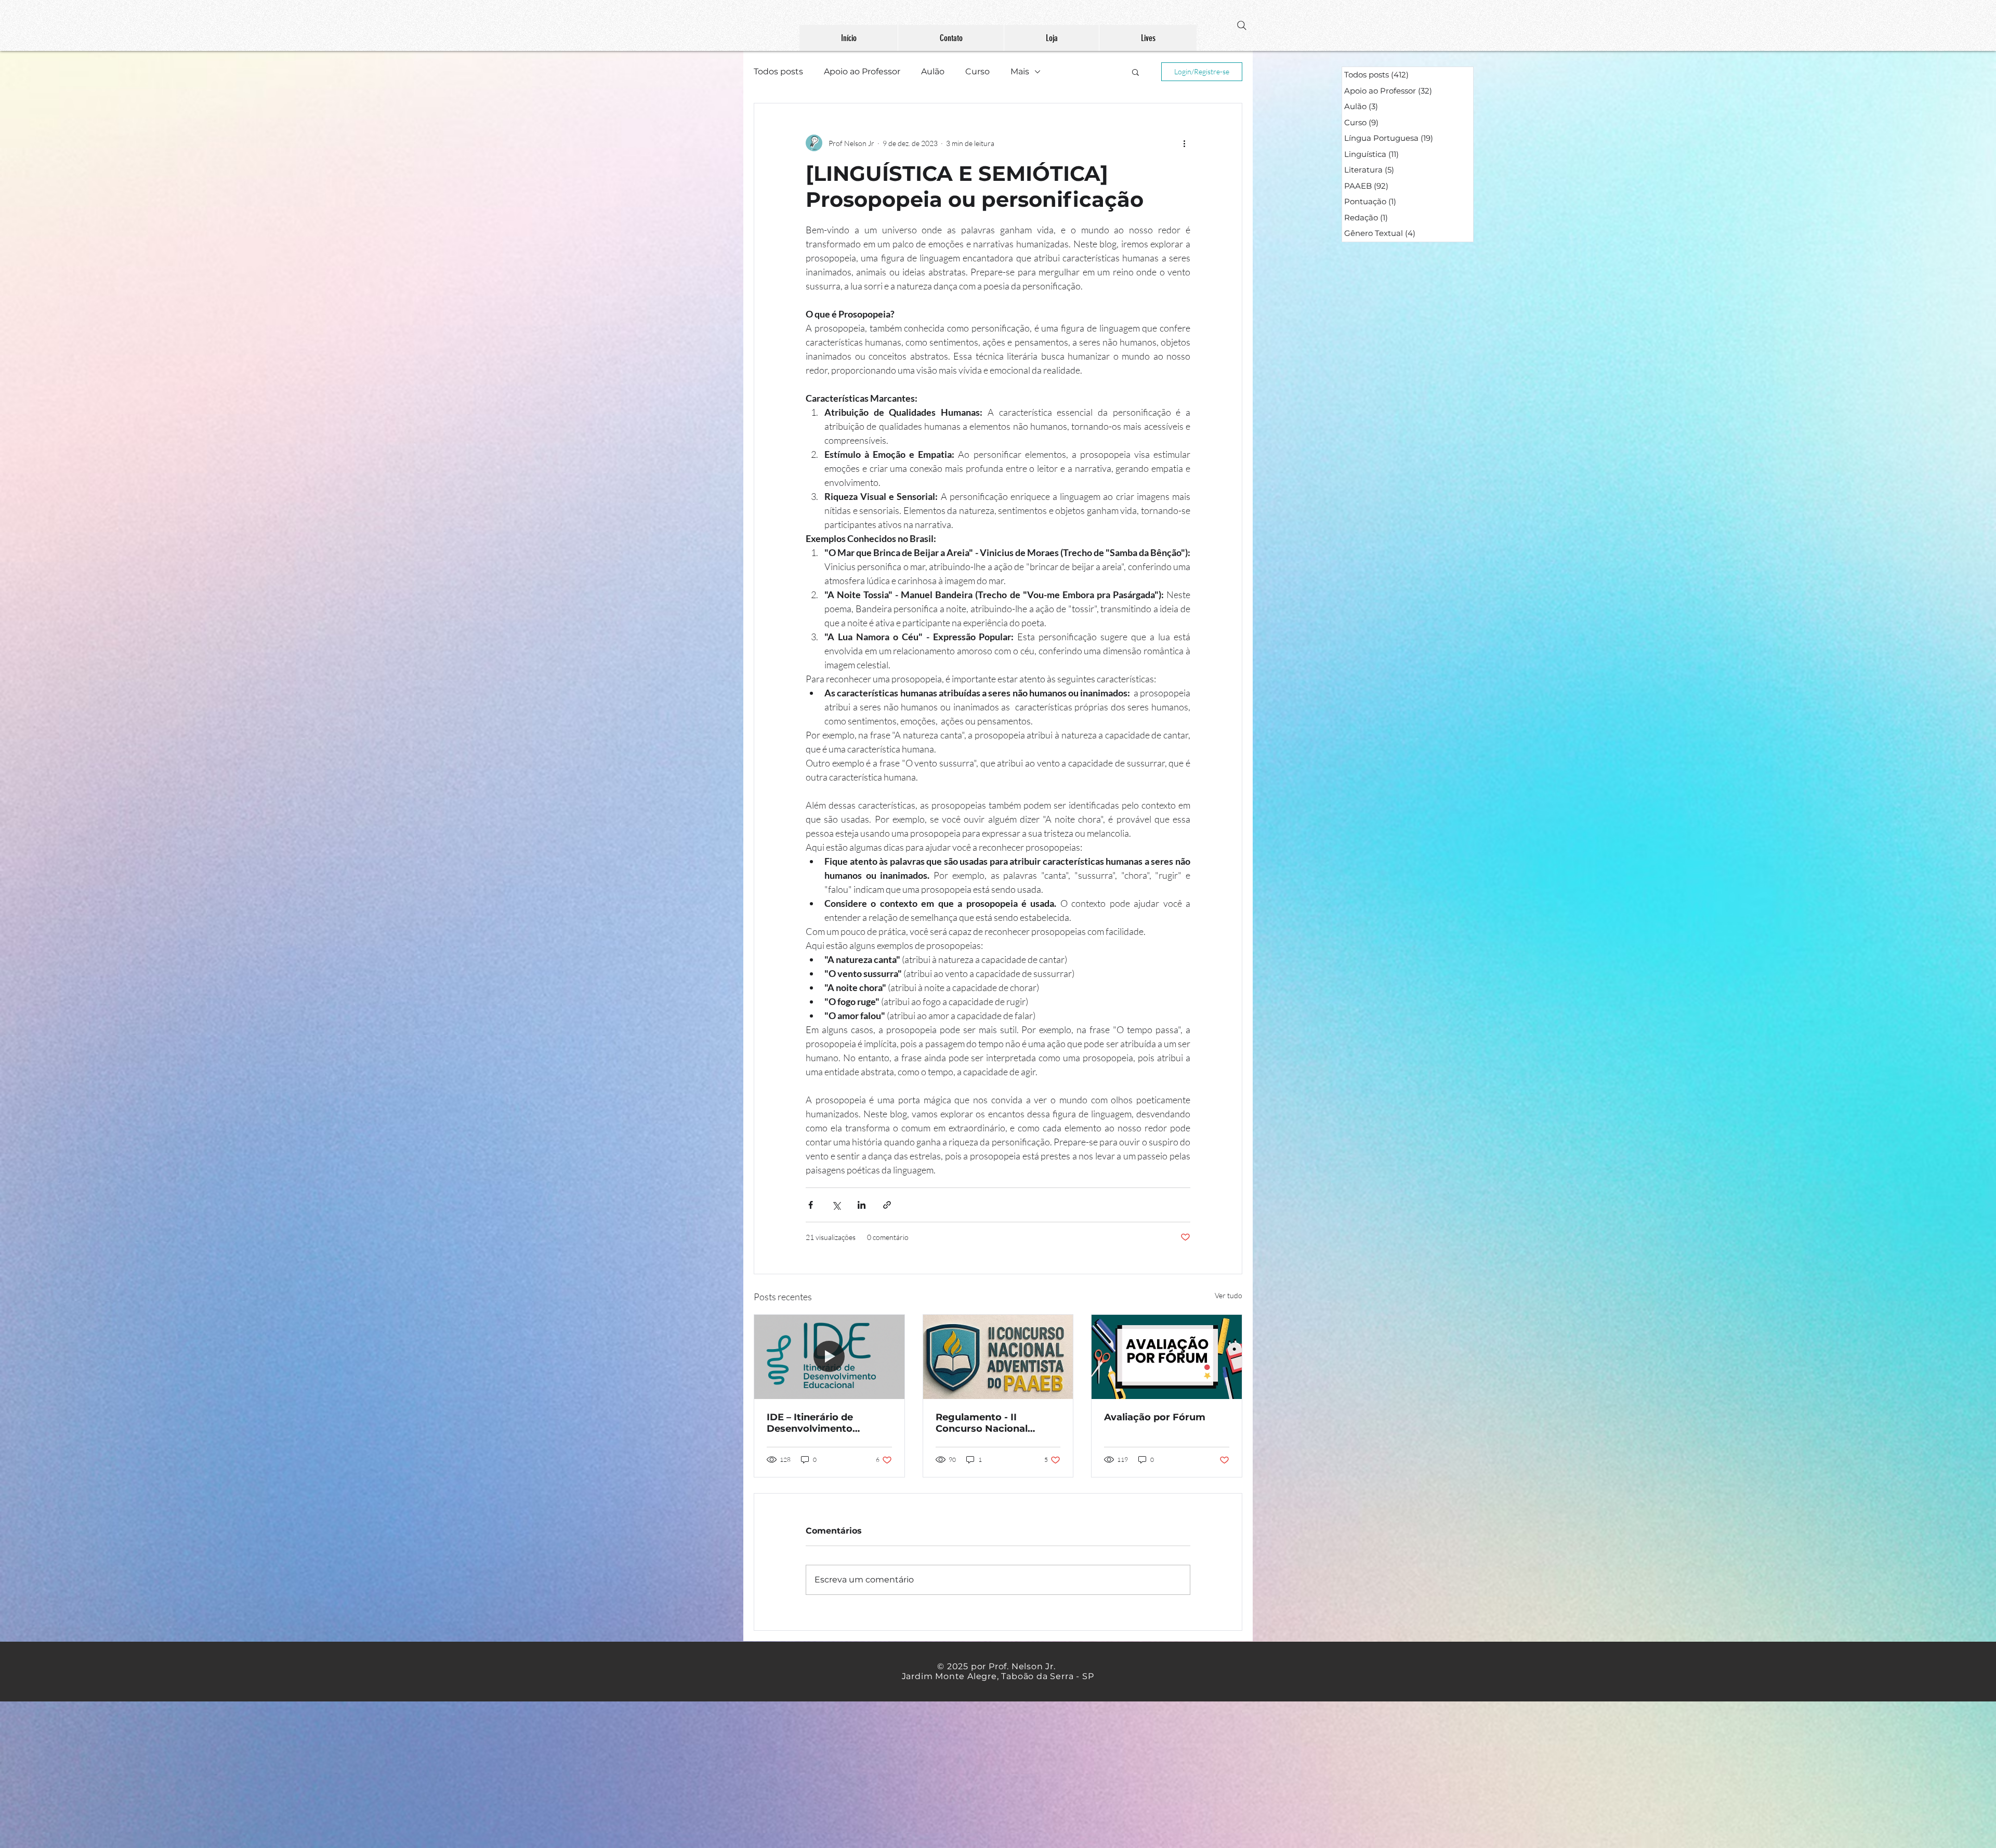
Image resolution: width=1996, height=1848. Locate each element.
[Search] (1242, 25)
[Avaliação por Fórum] (1167, 1357)
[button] (1135, 72)
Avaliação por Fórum (1155, 1417)
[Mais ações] (1184, 143)
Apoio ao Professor (862, 71)
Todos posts (778, 71)
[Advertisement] (312, 1774)
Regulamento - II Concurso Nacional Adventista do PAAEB (988, 1423)
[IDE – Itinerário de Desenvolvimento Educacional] (829, 1357)
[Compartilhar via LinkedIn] (862, 1205)
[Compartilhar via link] (887, 1205)
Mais (1020, 71)
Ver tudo (1229, 1295)
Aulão (933, 71)
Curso (977, 71)
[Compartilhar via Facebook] (811, 1205)
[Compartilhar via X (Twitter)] (836, 1205)
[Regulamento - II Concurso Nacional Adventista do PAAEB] (998, 1357)
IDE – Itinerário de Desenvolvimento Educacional (810, 1423)
